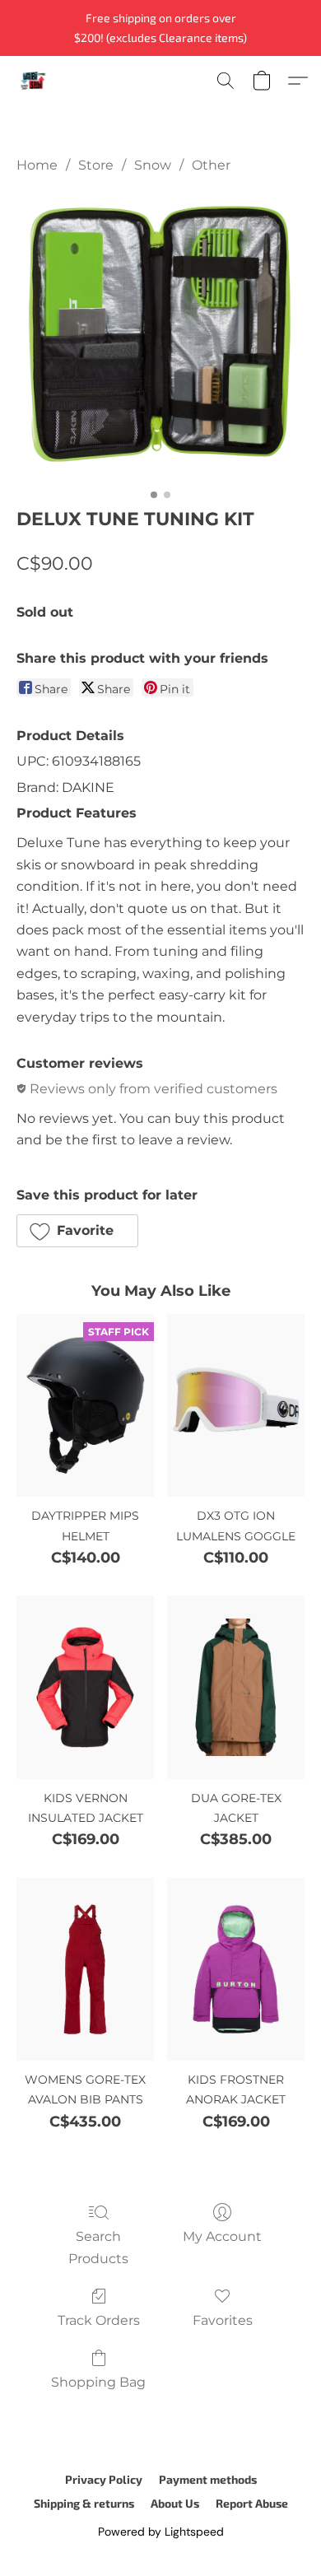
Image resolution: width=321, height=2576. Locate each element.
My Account (222, 2236)
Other (211, 165)
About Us (175, 2503)
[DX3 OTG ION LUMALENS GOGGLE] (236, 1405)
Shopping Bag (98, 2382)
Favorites (223, 2320)
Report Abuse (252, 2503)
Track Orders (99, 2320)
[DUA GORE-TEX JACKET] (236, 1687)
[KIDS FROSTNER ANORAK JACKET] (236, 1969)
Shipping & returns (84, 2503)
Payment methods (208, 2479)
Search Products (98, 2247)
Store (96, 165)
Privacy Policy (104, 2479)
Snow (153, 165)
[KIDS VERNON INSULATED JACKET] (85, 1687)
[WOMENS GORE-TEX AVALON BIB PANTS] (85, 1969)
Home (37, 165)
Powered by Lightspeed (161, 2532)
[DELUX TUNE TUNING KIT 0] (160, 337)
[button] (34, 81)
